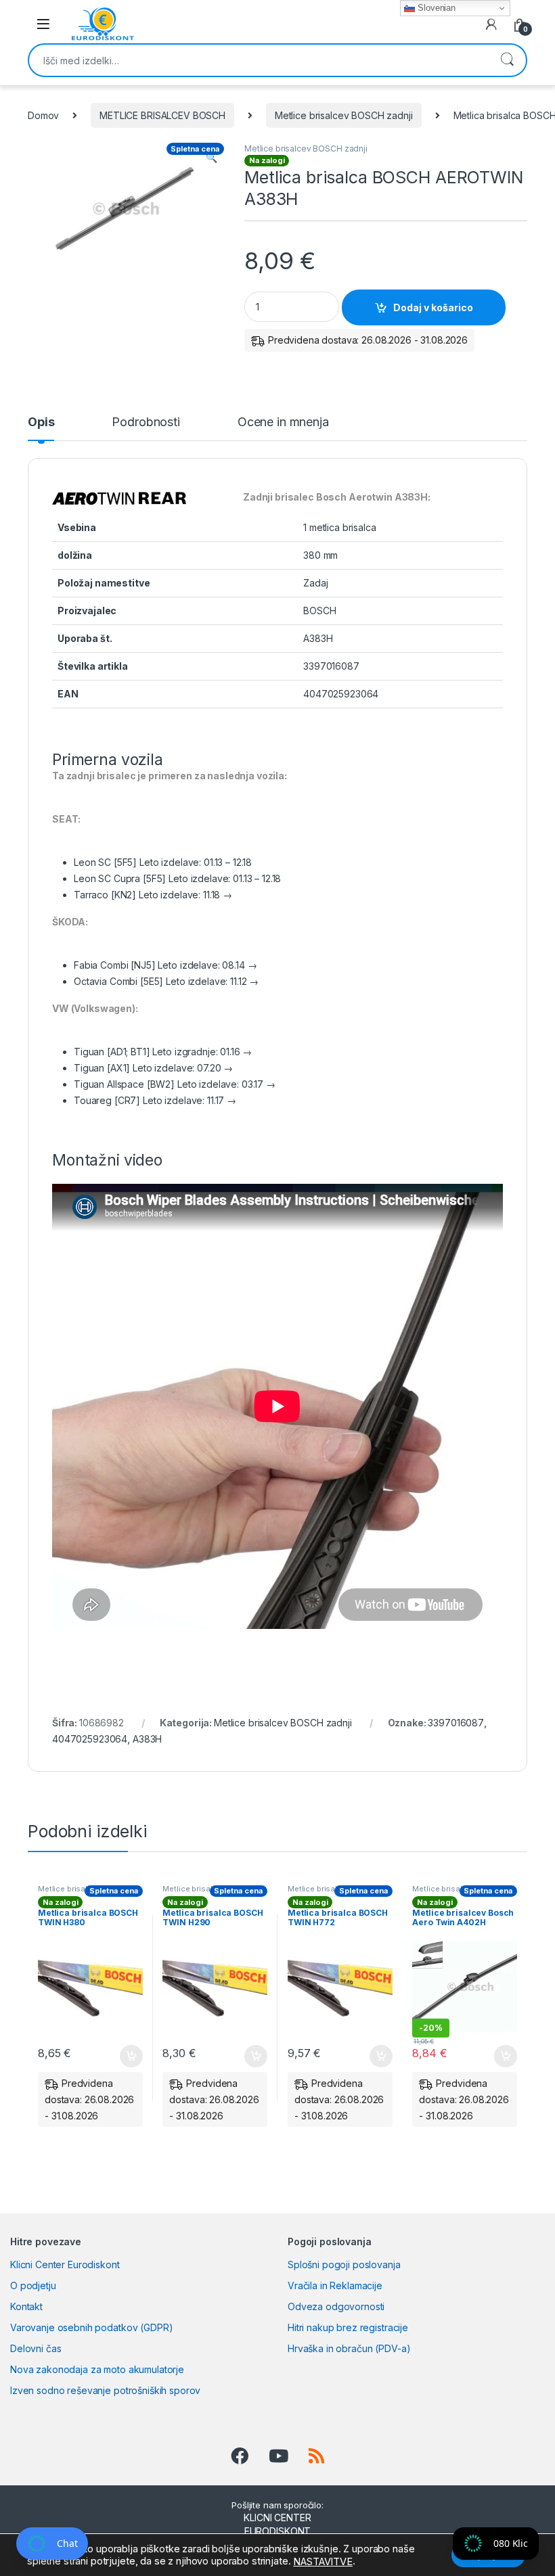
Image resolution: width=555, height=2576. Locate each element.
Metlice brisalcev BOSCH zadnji (344, 115)
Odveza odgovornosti (336, 2306)
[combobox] (259, 60)
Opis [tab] (41, 422)
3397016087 (456, 1723)
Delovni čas (36, 2348)
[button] (212, 158)
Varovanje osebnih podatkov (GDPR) (91, 2327)
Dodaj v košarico (433, 307)
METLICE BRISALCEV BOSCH (162, 115)
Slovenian (435, 8)
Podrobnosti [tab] (146, 422)
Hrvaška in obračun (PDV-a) (349, 2348)
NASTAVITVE (323, 2562)
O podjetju (33, 2285)
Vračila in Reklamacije (335, 2285)
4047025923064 (90, 1739)
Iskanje (507, 60)
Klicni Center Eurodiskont (65, 2264)
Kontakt (26, 2306)
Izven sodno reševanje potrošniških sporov (105, 2390)
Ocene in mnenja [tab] (283, 422)
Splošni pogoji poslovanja (344, 2264)
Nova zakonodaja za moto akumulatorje (97, 2369)
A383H (147, 1739)
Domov (43, 115)
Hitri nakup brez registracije (348, 2327)
